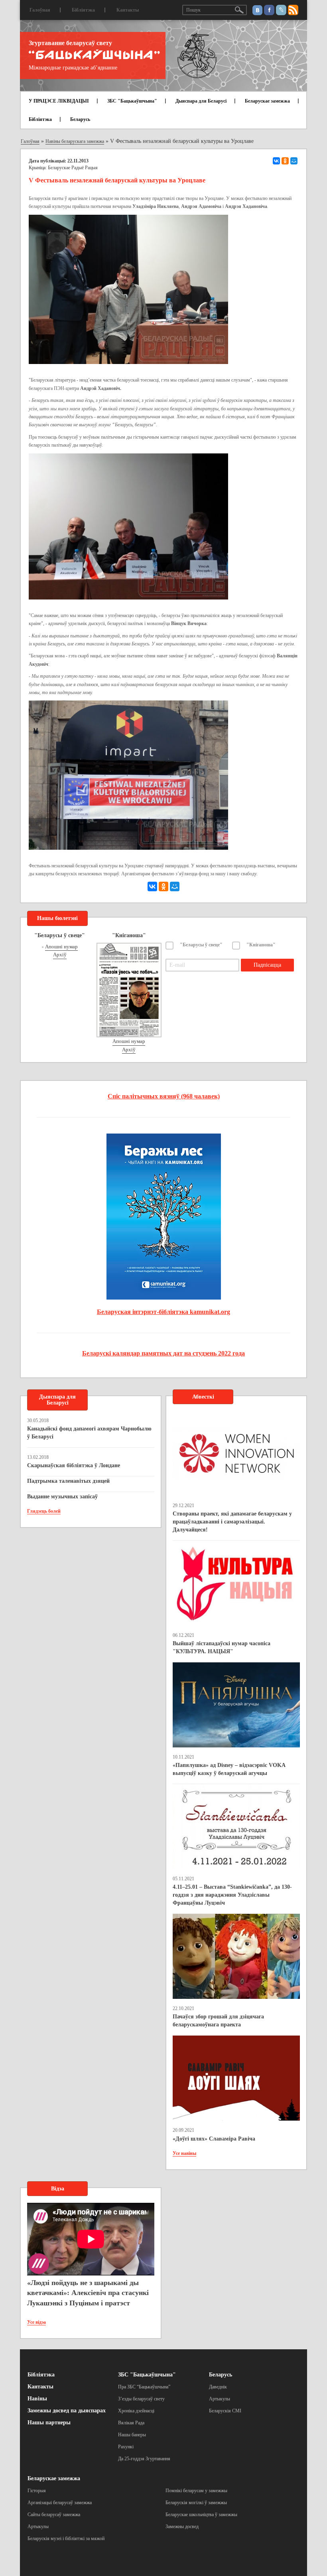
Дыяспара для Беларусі (201, 101)
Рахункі (126, 2447)
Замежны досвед (182, 2527)
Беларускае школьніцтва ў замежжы (201, 2515)
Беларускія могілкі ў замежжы (196, 2503)
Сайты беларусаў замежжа (54, 2515)
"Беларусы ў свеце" (201, 945)
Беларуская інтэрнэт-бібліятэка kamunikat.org (163, 1312)
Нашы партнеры (49, 2423)
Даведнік (218, 2387)
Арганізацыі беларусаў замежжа (60, 2503)
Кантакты (128, 10)
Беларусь (80, 119)
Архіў (60, 955)
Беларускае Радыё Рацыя (73, 168)
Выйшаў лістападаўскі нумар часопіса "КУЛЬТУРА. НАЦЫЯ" (222, 1647)
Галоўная (40, 10)
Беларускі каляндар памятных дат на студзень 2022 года (163, 1353)
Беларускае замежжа (267, 101)
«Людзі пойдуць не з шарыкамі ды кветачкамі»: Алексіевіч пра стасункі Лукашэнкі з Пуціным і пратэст (88, 2293)
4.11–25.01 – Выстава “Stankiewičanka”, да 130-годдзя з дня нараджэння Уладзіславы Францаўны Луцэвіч (232, 1895)
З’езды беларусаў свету (141, 2399)
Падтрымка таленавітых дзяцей (68, 1481)
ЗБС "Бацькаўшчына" (132, 101)
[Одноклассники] (285, 161)
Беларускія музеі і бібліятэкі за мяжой (66, 2538)
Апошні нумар (61, 947)
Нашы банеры (132, 2435)
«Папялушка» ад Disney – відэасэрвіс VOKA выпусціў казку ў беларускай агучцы (229, 1769)
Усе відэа (36, 2322)
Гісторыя (37, 2491)
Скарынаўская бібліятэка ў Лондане (74, 1465)
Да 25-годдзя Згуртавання (144, 2459)
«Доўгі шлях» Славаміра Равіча (214, 2139)
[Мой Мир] (294, 161)
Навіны (37, 2399)
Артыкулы (220, 2399)
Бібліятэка (83, 10)
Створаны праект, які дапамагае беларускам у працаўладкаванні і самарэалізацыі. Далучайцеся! (232, 1522)
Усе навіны (184, 2153)
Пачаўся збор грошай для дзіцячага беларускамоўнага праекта (218, 2021)
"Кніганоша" (261, 945)
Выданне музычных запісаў (62, 1497)
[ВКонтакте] (276, 161)
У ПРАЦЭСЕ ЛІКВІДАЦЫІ (59, 101)
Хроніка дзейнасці (136, 2411)
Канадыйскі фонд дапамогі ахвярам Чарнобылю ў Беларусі (89, 1433)
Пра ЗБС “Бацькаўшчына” (144, 2387)
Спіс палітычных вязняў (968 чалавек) (164, 1096)
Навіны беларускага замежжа (75, 141)
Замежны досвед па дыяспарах (67, 2411)
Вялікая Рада (131, 2423)
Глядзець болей (44, 1511)
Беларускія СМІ (225, 2411)
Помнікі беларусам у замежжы (196, 2491)
